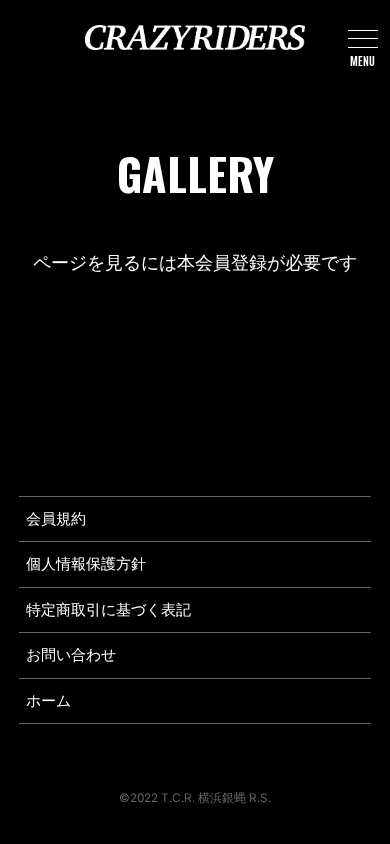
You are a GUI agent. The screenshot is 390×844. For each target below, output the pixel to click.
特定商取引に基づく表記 (108, 610)
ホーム (48, 701)
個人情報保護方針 (86, 564)
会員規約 (56, 519)
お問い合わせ (71, 655)
